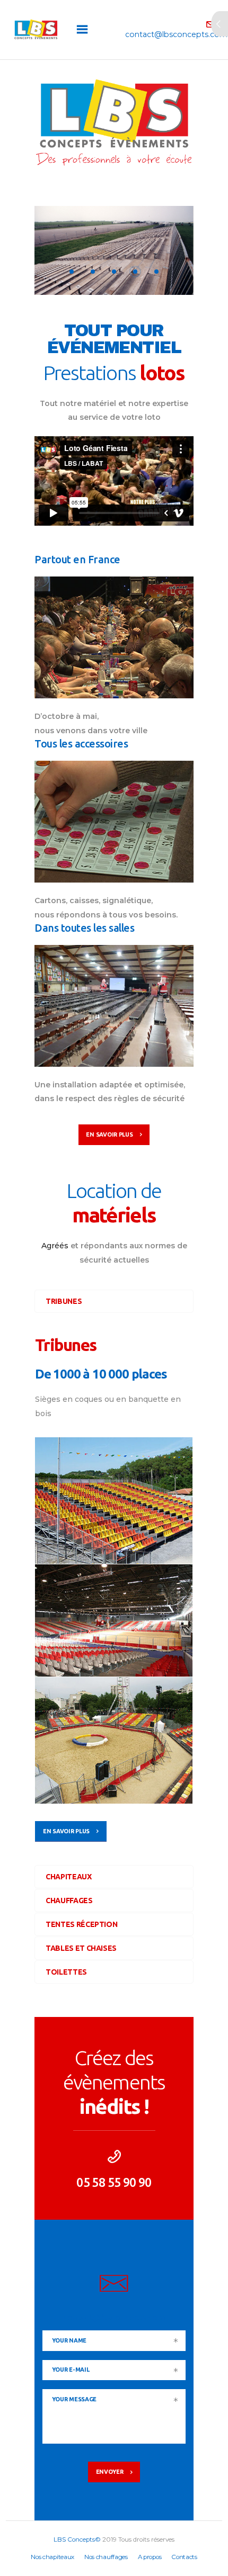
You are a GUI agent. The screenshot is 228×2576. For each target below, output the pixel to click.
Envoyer (110, 2472)
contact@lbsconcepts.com (114, 2318)
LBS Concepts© (77, 2539)
